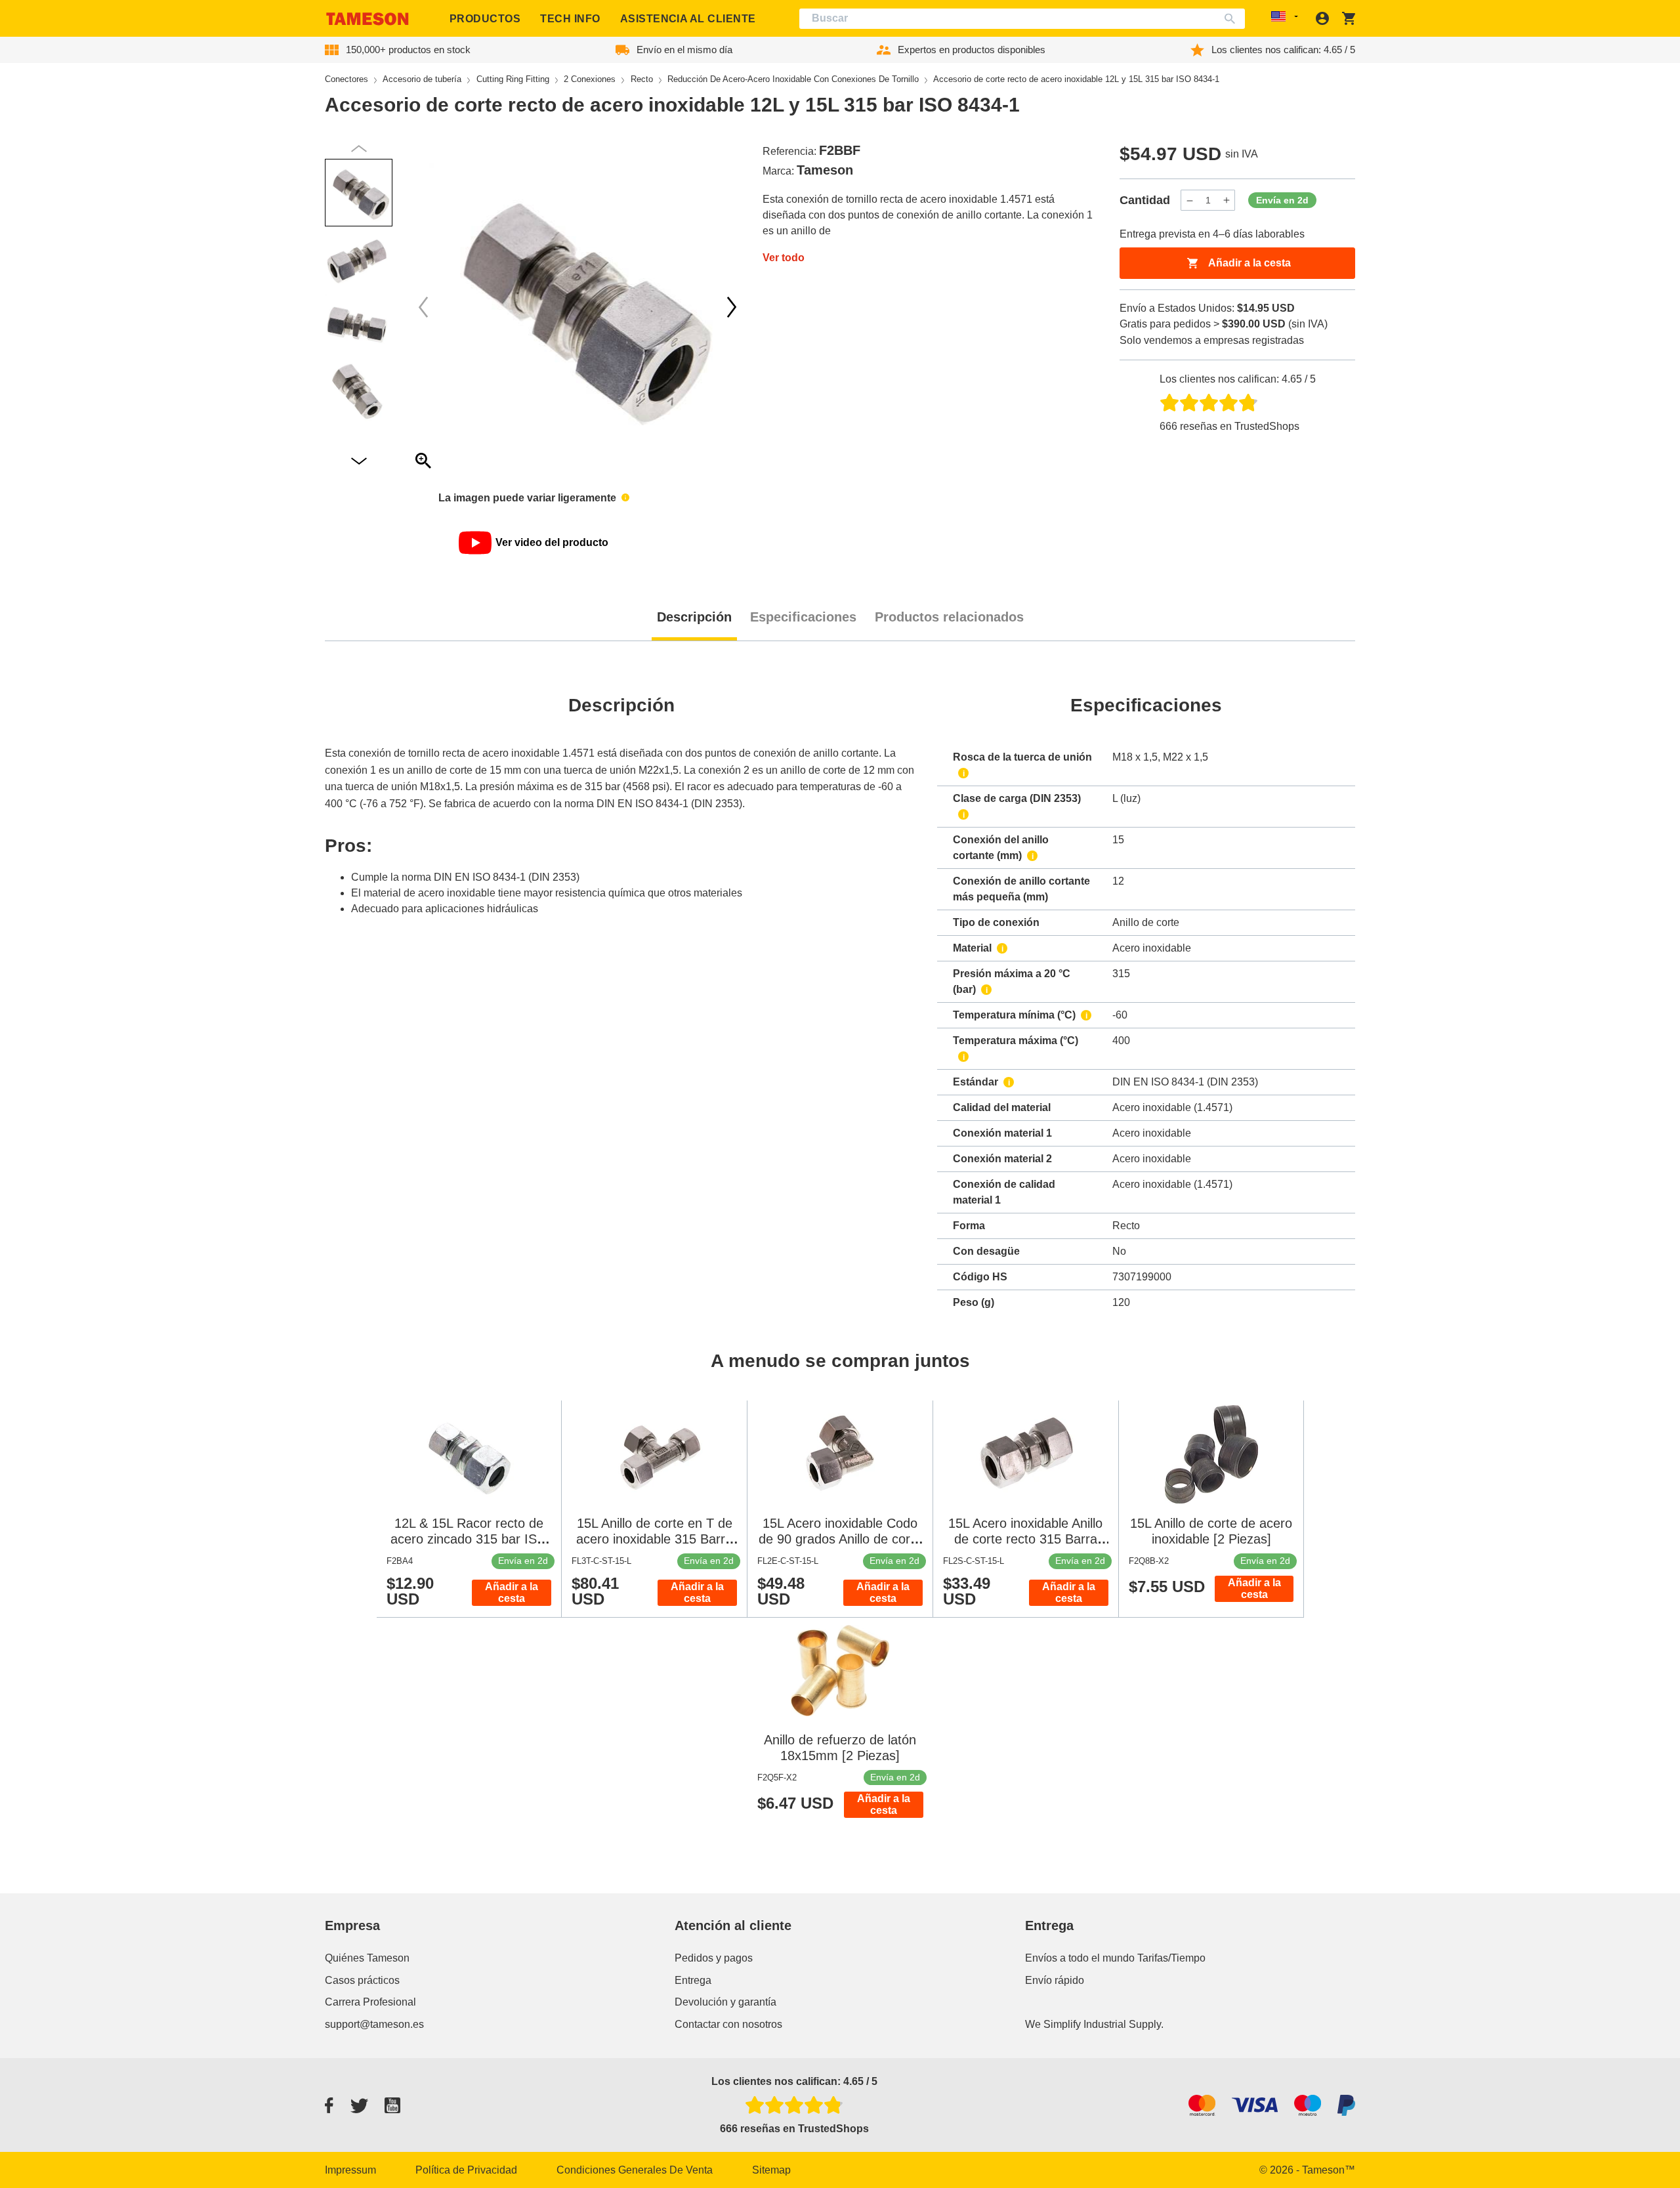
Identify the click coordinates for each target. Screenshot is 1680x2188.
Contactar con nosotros (728, 2024)
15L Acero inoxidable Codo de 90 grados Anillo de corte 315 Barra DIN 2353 (840, 1539)
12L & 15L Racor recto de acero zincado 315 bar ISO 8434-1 (469, 1539)
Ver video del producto (552, 542)
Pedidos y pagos (714, 1958)
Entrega (693, 1980)
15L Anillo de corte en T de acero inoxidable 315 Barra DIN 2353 (654, 1539)
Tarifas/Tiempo (1171, 1958)
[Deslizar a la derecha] (423, 307)
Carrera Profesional (370, 2002)
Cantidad (1145, 200)
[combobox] (1022, 19)
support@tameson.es (374, 2024)
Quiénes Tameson (367, 1958)
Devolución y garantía (725, 2002)
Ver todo (784, 258)
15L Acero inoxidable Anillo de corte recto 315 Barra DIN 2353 (1025, 1539)
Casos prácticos (362, 1980)
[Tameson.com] (367, 19)
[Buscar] (1233, 19)
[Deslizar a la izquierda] (732, 307)
